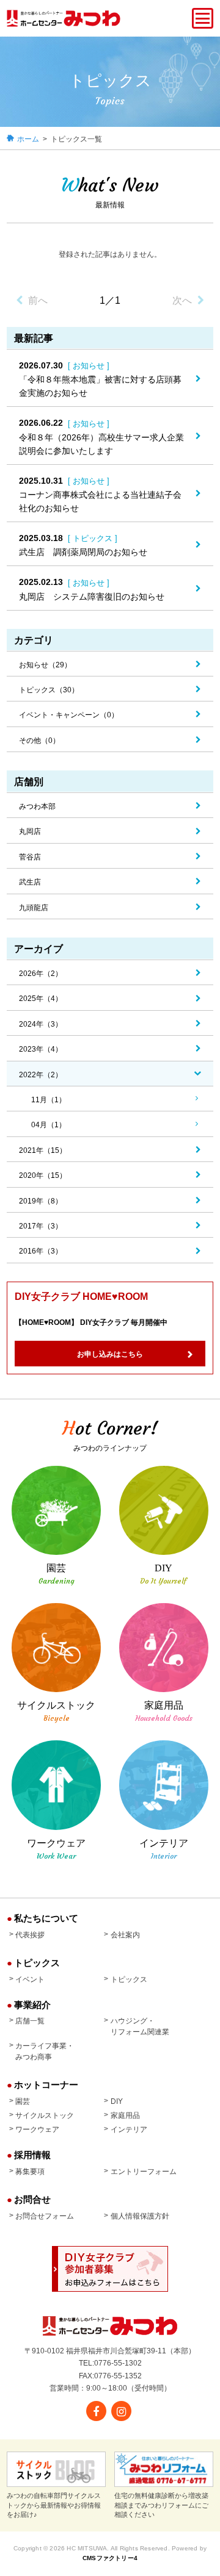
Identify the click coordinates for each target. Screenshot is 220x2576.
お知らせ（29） (45, 665)
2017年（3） (41, 1226)
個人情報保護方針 (140, 2216)
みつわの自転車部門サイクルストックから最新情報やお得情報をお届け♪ (54, 2505)
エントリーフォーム (143, 2172)
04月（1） (49, 1125)
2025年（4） (41, 999)
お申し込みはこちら (110, 1354)
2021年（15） (43, 1150)
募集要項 (30, 2172)
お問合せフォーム (45, 2216)
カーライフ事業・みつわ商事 (45, 2051)
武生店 (30, 882)
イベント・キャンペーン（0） (69, 715)
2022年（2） (41, 1075)
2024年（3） (41, 1024)
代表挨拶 (30, 1935)
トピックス (129, 1979)
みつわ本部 (37, 806)
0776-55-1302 (118, 2363)
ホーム (28, 139)
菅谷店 (30, 857)
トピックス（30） (49, 690)
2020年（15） (43, 1175)
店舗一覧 (30, 2021)
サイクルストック (45, 2115)
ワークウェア (37, 2129)
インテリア (129, 2129)
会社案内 (125, 1935)
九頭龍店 (34, 908)
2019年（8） (41, 1201)
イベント (30, 1979)
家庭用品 (125, 2115)
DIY (116, 2101)
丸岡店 (30, 831)
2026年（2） (41, 974)
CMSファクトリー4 (110, 2558)
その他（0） (39, 741)
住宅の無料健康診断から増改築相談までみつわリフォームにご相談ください (161, 2505)
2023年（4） (41, 1049)
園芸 (23, 2101)
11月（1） (49, 1100)
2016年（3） (41, 1251)
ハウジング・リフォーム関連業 (140, 2026)
